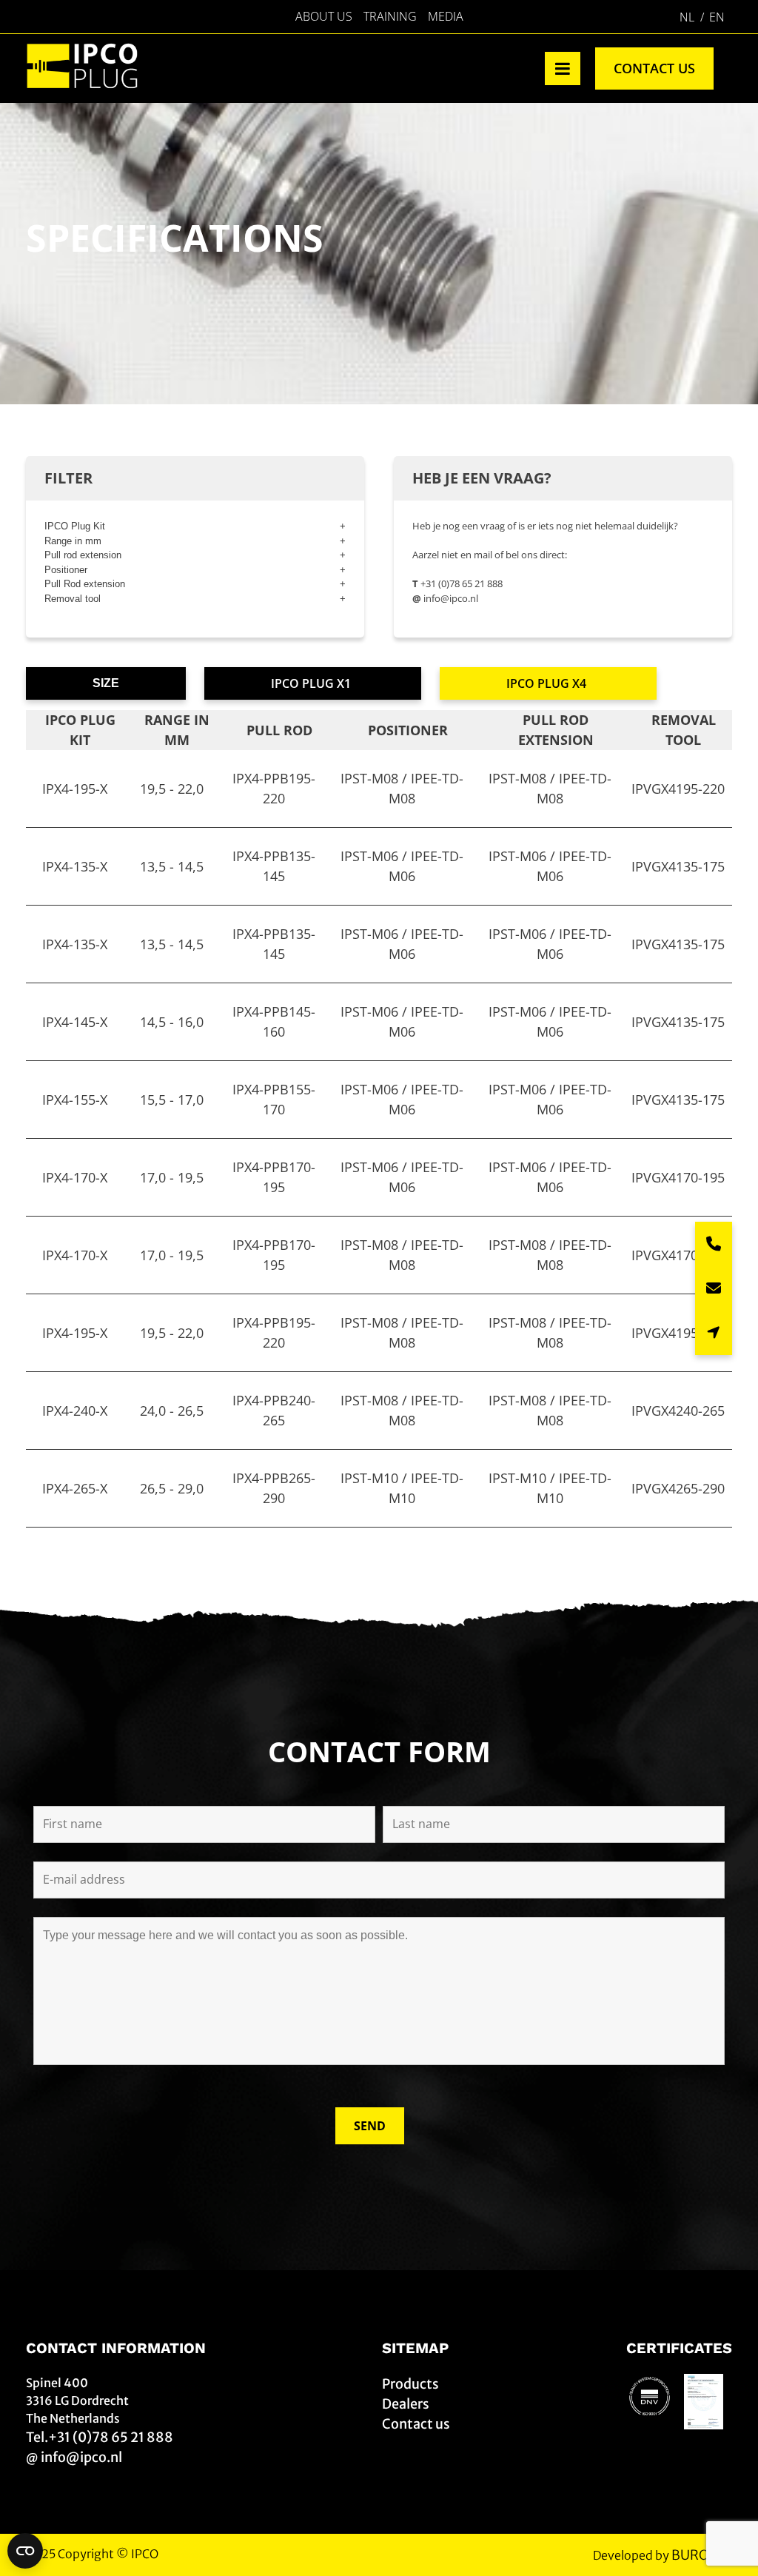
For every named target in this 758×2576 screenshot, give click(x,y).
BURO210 (702, 2555)
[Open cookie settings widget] (25, 2551)
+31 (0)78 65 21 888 (462, 583)
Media (446, 16)
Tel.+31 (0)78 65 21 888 (100, 2437)
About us (324, 16)
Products (410, 2384)
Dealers (406, 2404)
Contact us (654, 68)
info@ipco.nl (451, 598)
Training (390, 16)
